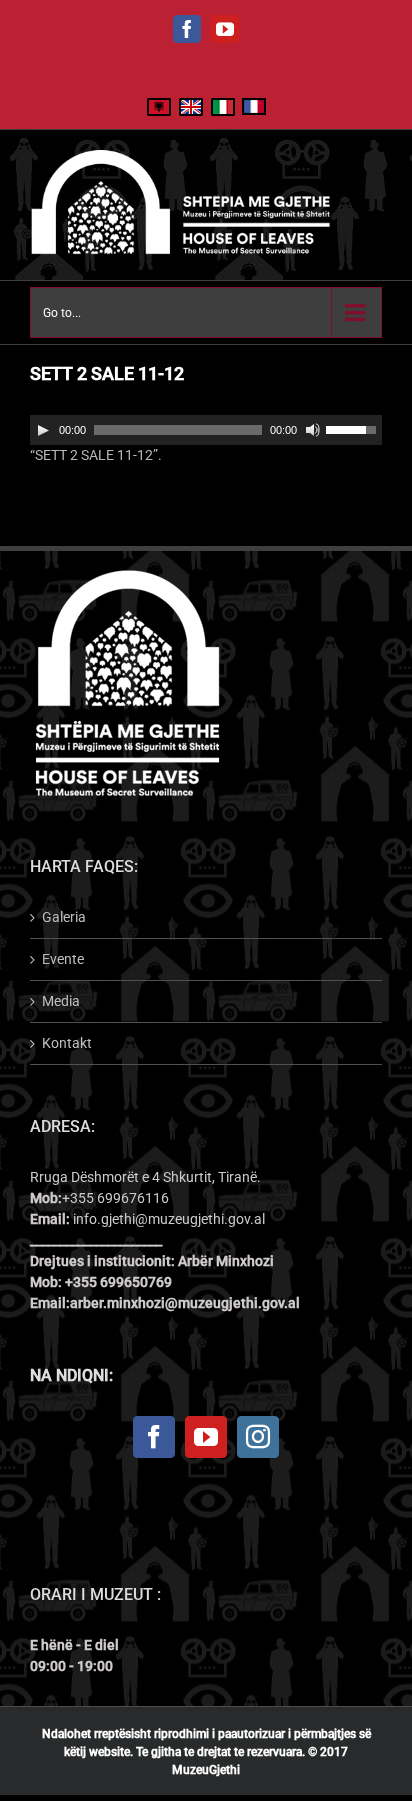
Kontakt (67, 1043)
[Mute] (313, 430)
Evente (63, 959)
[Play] (43, 430)
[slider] (354, 428)
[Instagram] (258, 1437)
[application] (206, 430)
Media (61, 1001)
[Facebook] (154, 1437)
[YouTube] (206, 1437)
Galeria (64, 917)
